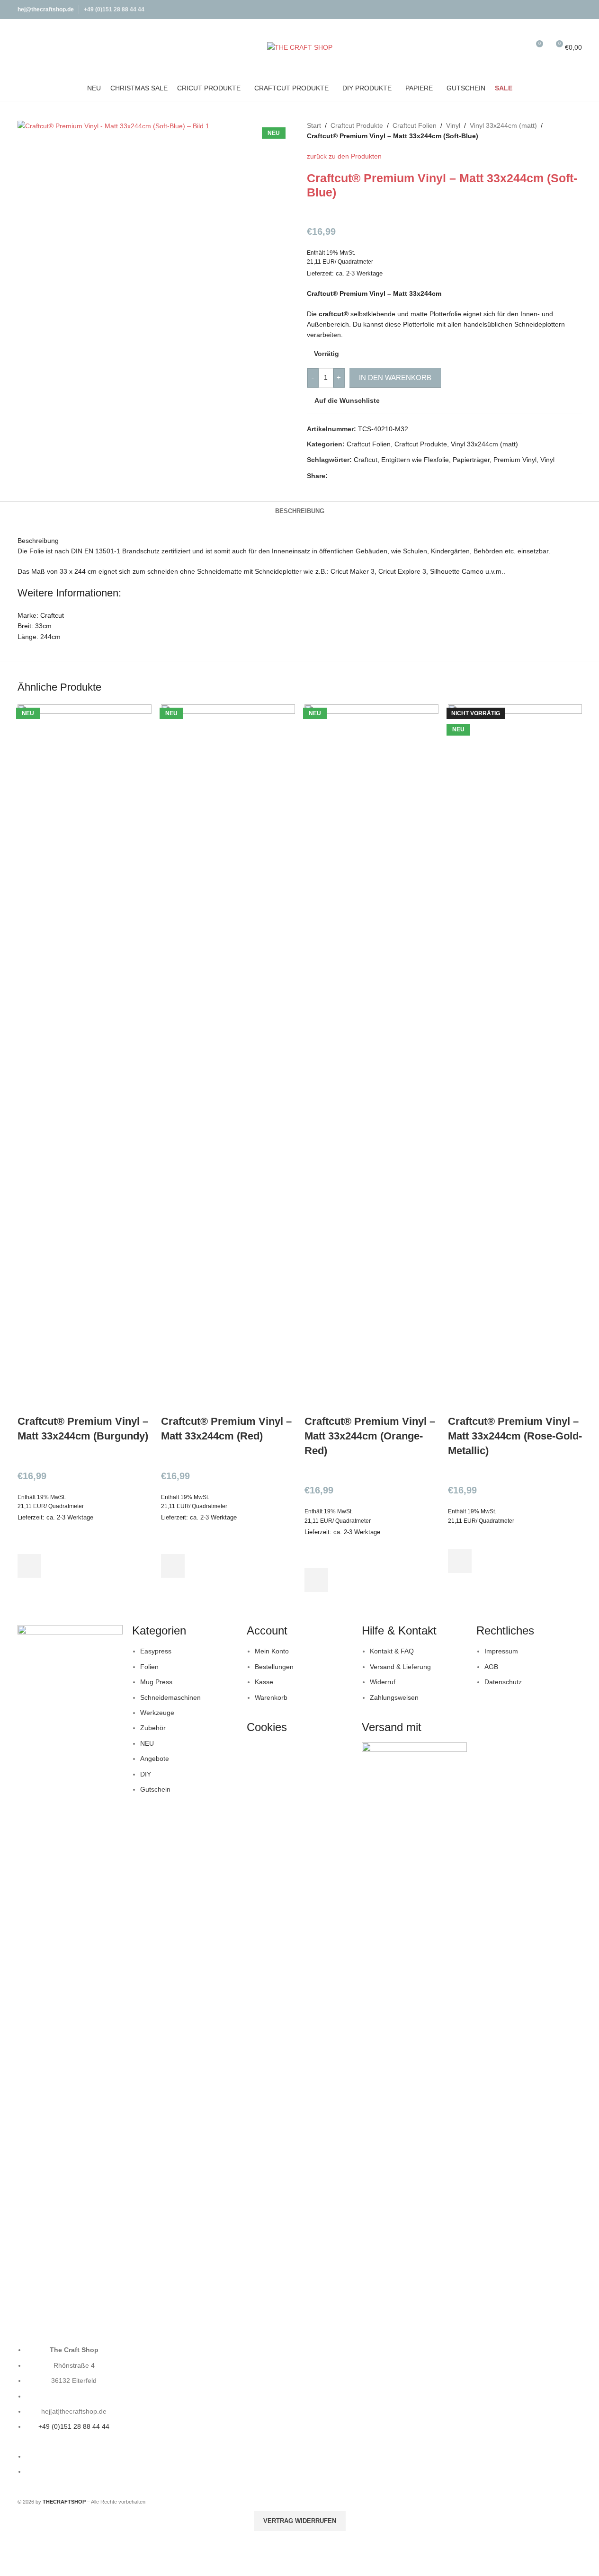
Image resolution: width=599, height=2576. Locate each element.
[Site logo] (300, 47)
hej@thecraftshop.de (46, 9)
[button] (29, 1566)
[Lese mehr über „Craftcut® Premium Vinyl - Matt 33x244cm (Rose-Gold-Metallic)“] (460, 1561)
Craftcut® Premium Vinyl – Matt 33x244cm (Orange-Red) (370, 1436)
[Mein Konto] (501, 47)
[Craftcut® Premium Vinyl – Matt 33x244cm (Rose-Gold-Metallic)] (515, 1059)
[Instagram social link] (576, 9)
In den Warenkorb (395, 378)
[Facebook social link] (564, 9)
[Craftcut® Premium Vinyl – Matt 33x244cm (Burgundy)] (85, 1059)
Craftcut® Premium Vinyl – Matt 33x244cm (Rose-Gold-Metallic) (515, 1436)
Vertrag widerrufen (300, 2521)
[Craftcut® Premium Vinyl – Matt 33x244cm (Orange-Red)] (371, 1059)
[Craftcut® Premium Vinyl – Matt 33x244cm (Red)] (228, 1059)
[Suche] (518, 47)
